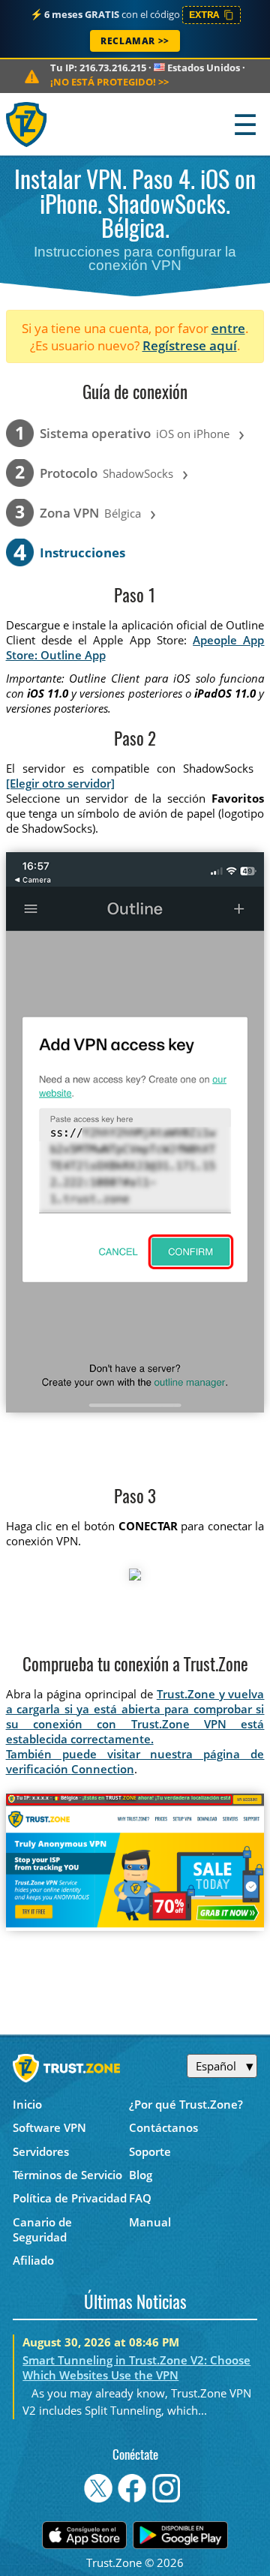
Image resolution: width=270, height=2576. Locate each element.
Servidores (41, 2151)
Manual (150, 2222)
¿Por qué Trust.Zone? (186, 2104)
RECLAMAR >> (135, 41)
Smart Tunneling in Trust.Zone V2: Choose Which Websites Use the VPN (136, 2367)
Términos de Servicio (67, 2175)
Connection (103, 1769)
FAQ (140, 2198)
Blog (141, 2175)
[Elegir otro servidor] (60, 783)
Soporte (150, 2151)
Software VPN (49, 2127)
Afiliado (33, 2260)
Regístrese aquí (190, 345)
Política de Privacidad (70, 2198)
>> (109, 82)
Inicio (27, 2104)
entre (228, 328)
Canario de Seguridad (42, 2229)
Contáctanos (163, 2127)
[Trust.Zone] (27, 124)
